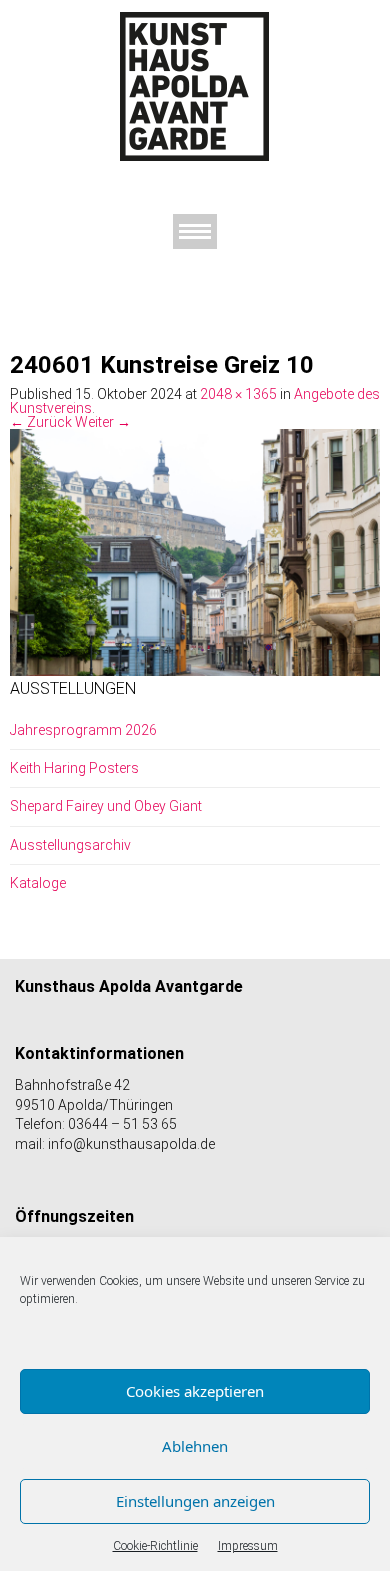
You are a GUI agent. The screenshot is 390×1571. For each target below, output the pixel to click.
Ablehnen (195, 1446)
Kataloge (38, 883)
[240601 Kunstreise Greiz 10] (195, 551)
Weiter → (103, 422)
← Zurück (41, 422)
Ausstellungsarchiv (70, 845)
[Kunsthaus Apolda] (195, 86)
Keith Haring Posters (74, 768)
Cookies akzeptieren (195, 1391)
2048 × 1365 (238, 394)
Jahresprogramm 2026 (83, 730)
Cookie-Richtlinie (155, 1546)
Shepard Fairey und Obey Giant (106, 806)
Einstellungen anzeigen (195, 1501)
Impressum (248, 1546)
